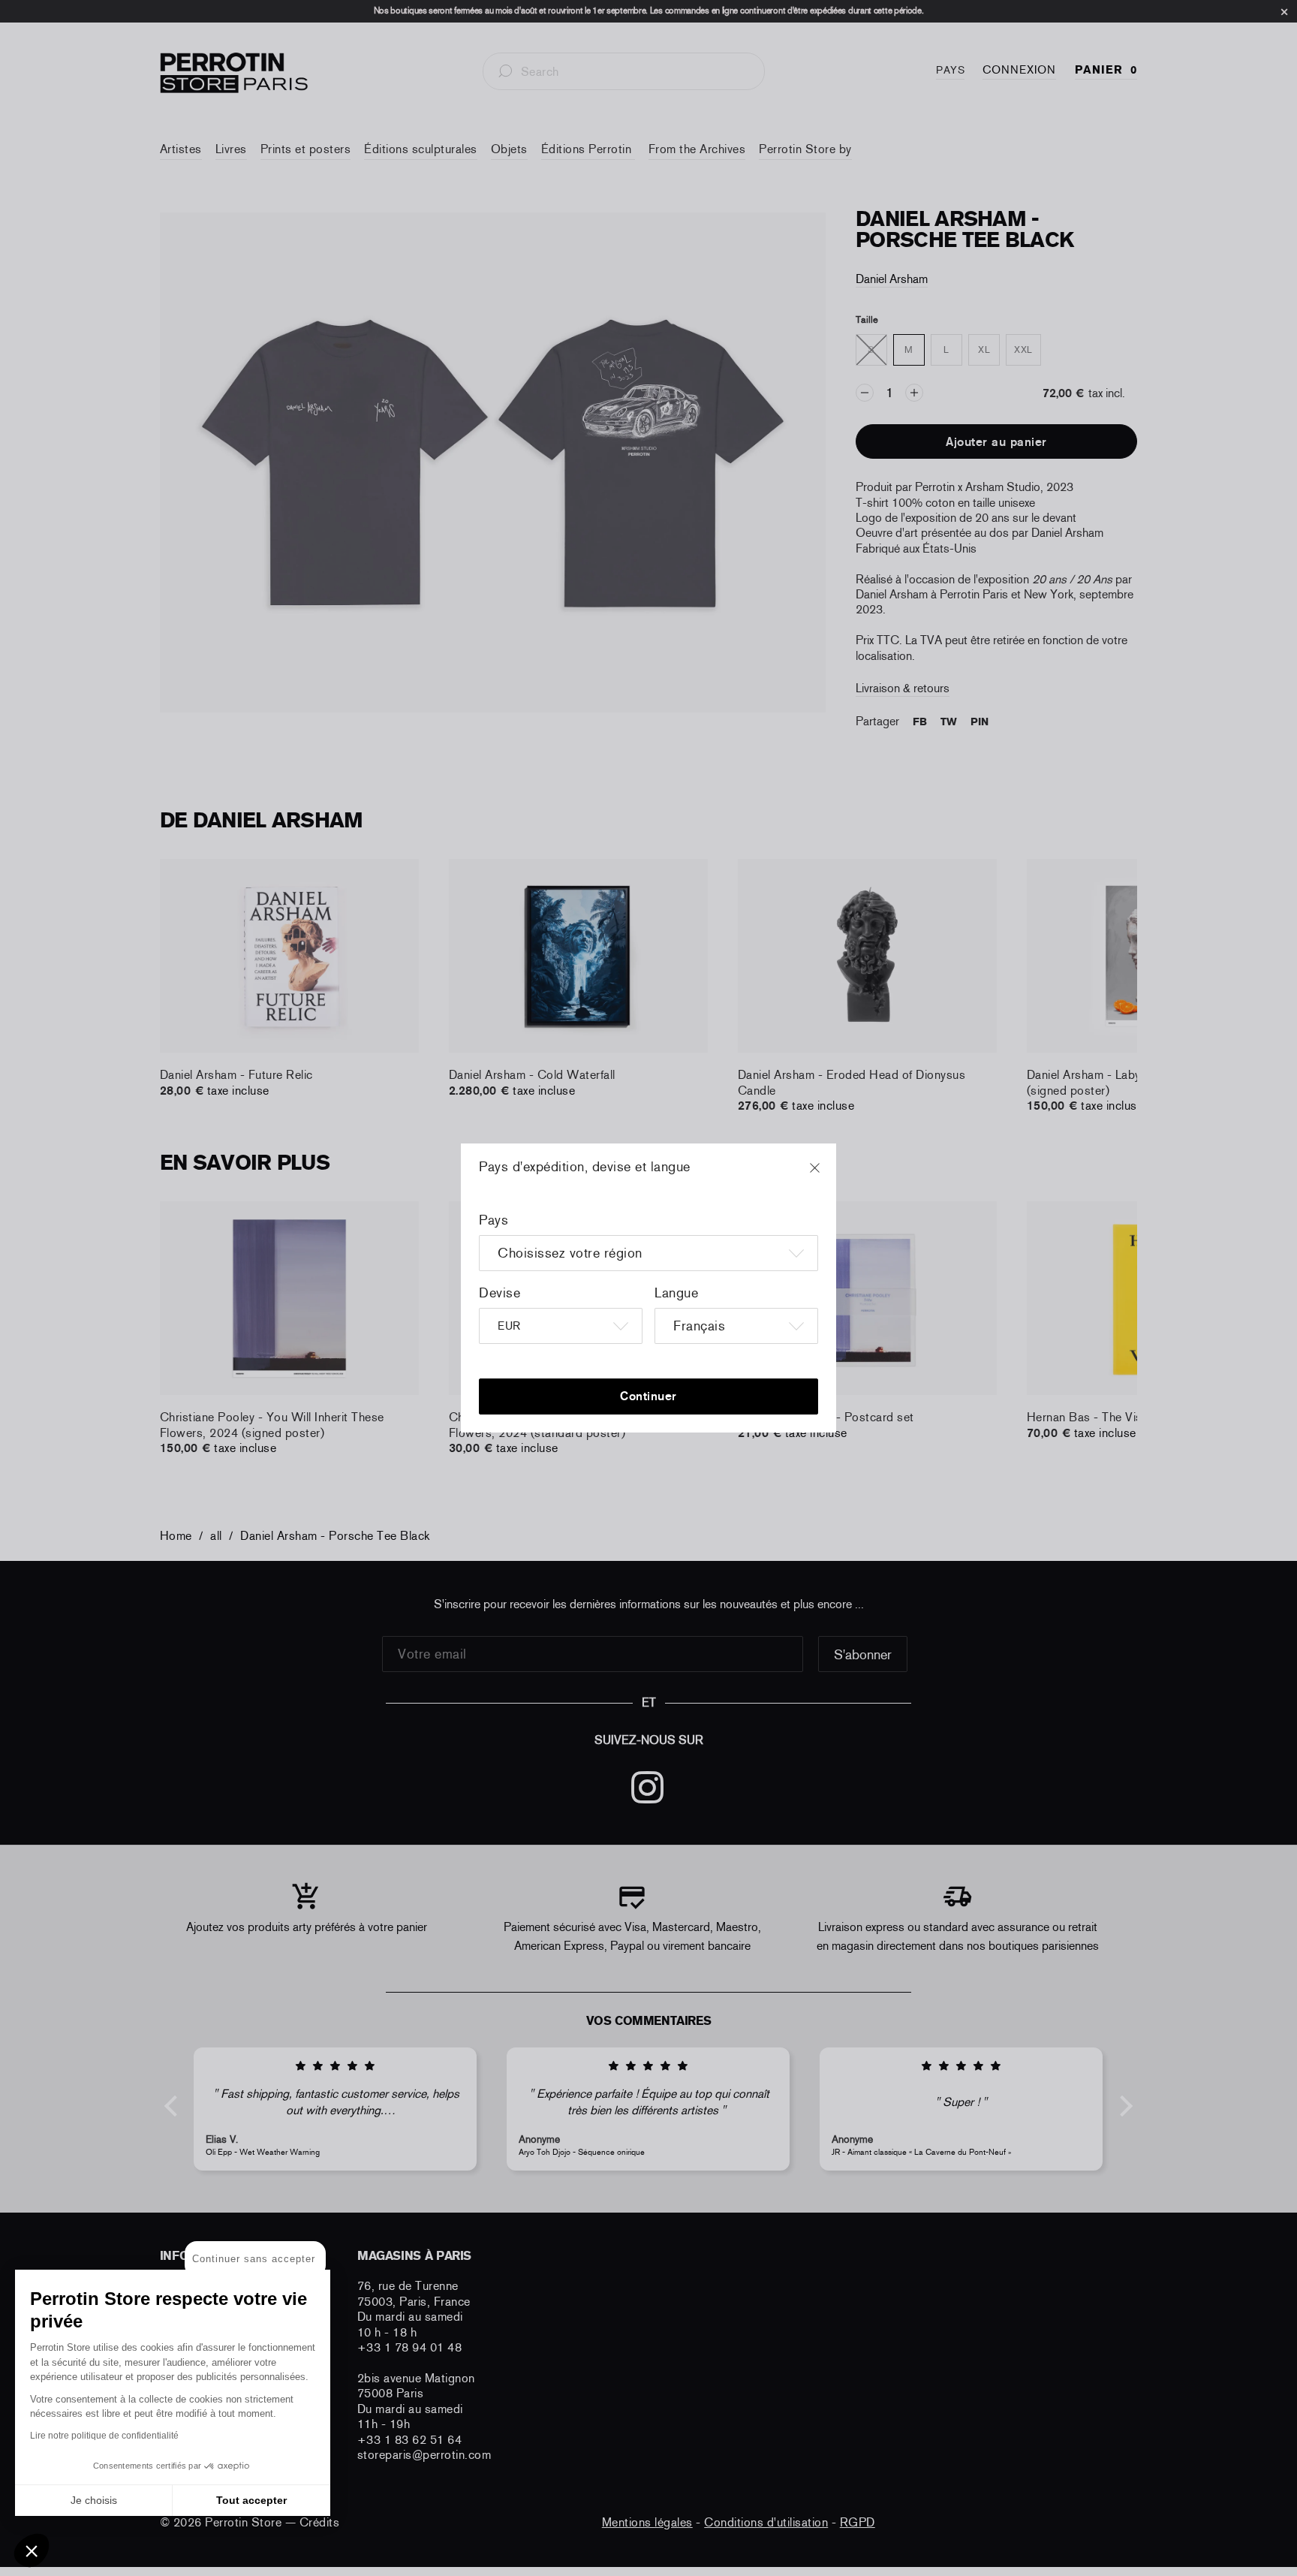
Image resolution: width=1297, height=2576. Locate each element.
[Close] (829, 1175)
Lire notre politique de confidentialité (104, 2436)
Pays (494, 1220)
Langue (676, 1293)
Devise (500, 1293)
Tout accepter (251, 2500)
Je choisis (94, 2500)
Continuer (648, 1396)
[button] (32, 2550)
